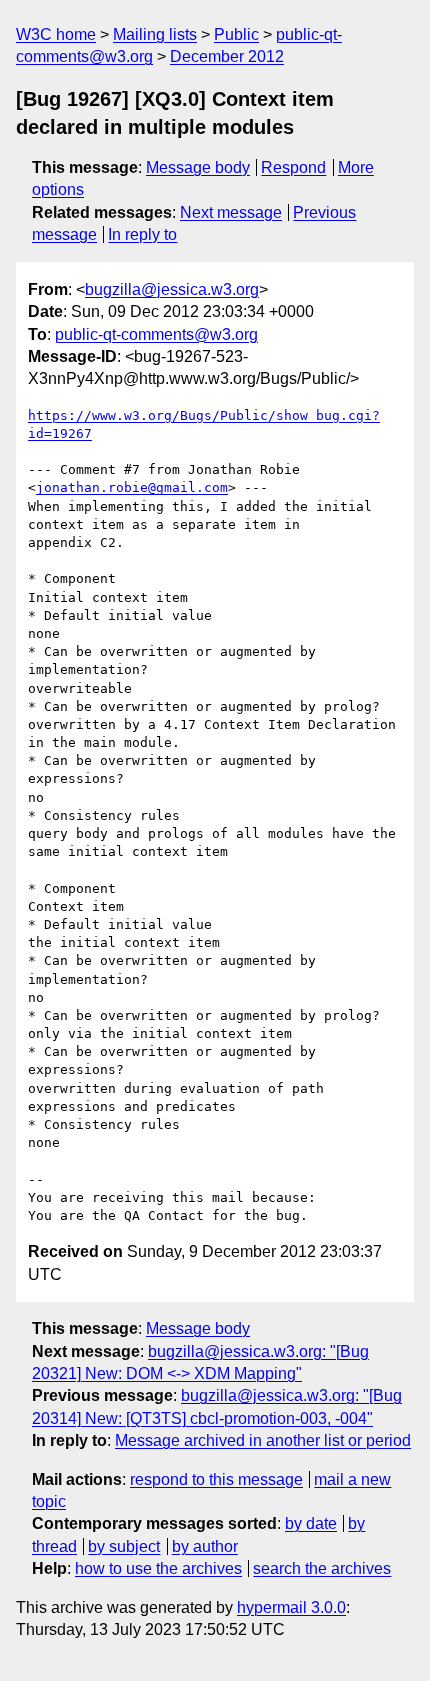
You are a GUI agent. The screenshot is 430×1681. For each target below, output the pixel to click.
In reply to (142, 234)
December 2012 (227, 56)
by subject (124, 1546)
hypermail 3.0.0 (291, 1607)
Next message (231, 212)
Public (236, 34)
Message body (198, 167)
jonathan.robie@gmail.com (132, 487)
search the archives (322, 1568)
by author (205, 1546)
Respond (293, 167)
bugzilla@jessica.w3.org (172, 289)
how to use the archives (158, 1568)
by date (311, 1523)
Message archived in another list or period (263, 1440)
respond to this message (216, 1479)
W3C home (56, 34)
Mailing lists (155, 34)
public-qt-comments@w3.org (156, 334)
